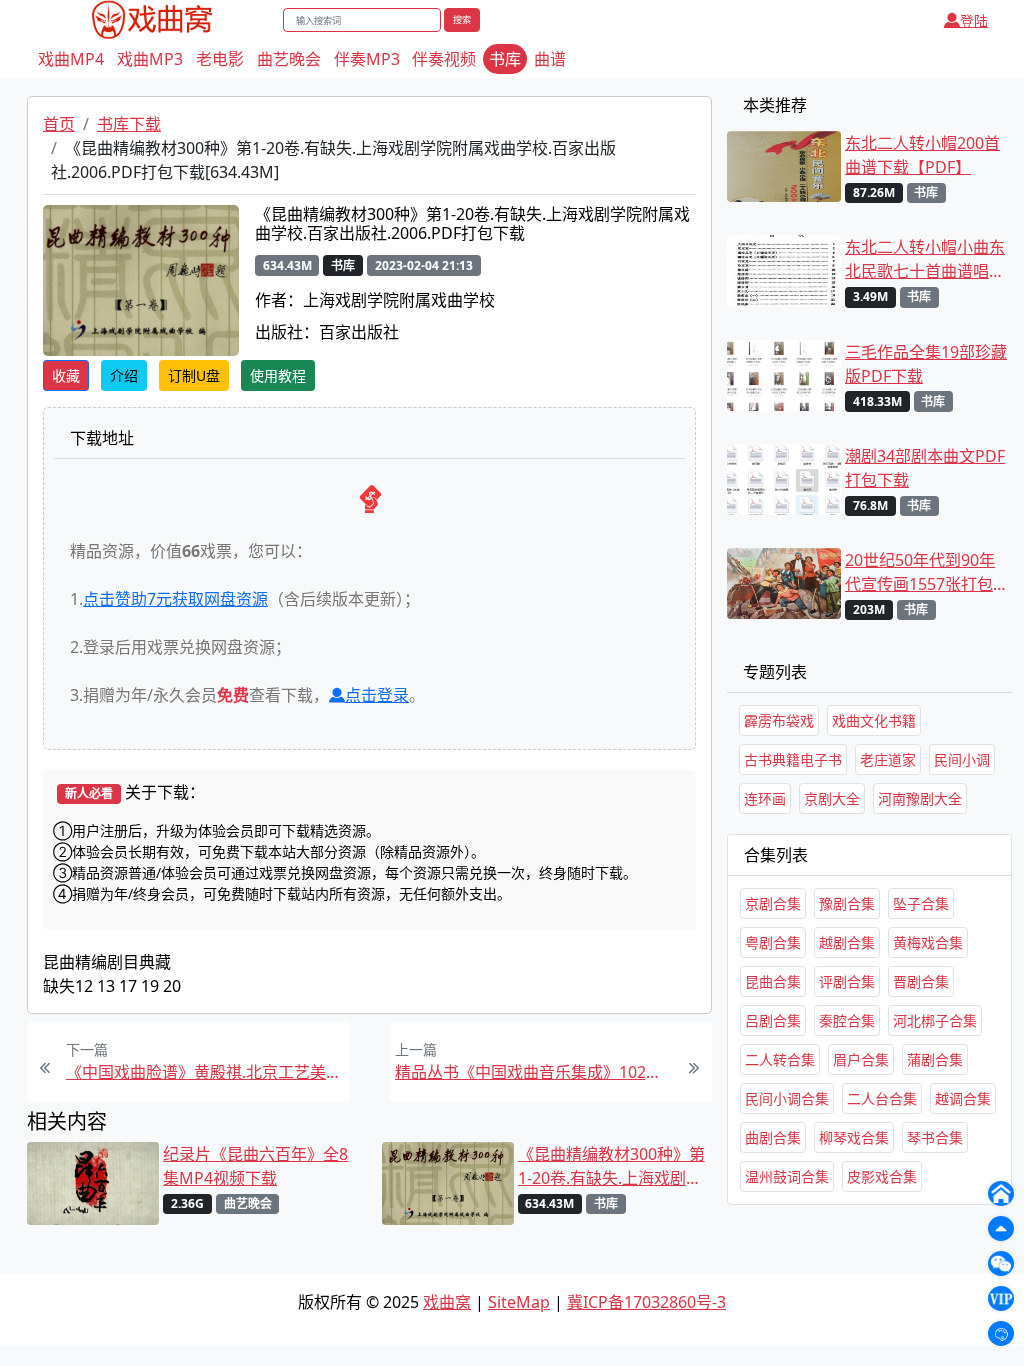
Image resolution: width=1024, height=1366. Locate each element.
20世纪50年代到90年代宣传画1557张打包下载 (920, 572)
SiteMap (519, 1302)
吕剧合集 (773, 1020)
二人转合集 (780, 1059)
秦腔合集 (847, 1020)
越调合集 (963, 1098)
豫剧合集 (847, 903)
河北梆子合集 (935, 1020)
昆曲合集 (773, 981)
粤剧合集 (773, 942)
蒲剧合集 (935, 1059)
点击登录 (377, 695)
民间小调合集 (787, 1098)
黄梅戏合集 (928, 942)
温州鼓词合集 (787, 1176)
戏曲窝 (447, 1302)
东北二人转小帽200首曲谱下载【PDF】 (922, 155)
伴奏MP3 (367, 59)
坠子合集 (921, 903)
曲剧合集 (773, 1137)
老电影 (220, 59)
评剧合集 (847, 981)
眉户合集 (861, 1059)
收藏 (66, 375)
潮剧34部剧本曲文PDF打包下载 (925, 468)
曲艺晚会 (289, 59)
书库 (505, 59)
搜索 (462, 19)
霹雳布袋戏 (779, 720)
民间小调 (962, 759)
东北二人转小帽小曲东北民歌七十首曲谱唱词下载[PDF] (925, 259)
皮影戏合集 (882, 1176)
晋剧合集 (921, 981)
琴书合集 (935, 1137)
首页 (59, 124)
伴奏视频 (444, 59)
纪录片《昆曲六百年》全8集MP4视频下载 (255, 1166)
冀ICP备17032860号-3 (646, 1302)
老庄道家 (888, 759)
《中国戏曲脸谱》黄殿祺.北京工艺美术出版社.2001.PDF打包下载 (205, 1072)
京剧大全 (832, 798)
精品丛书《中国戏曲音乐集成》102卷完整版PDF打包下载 (534, 1072)
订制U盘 (194, 375)
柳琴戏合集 (854, 1137)
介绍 (124, 375)
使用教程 (278, 375)
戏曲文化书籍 (874, 720)
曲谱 (550, 59)
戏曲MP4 (71, 59)
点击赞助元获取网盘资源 (175, 599)
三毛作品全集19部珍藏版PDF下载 (926, 364)
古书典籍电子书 (793, 759)
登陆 (974, 20)
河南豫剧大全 (920, 798)
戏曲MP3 (150, 59)
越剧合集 (847, 942)
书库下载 (129, 124)
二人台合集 (882, 1098)
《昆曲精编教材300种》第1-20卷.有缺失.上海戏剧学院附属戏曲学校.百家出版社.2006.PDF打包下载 (611, 1166)
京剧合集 (773, 903)
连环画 (765, 798)
